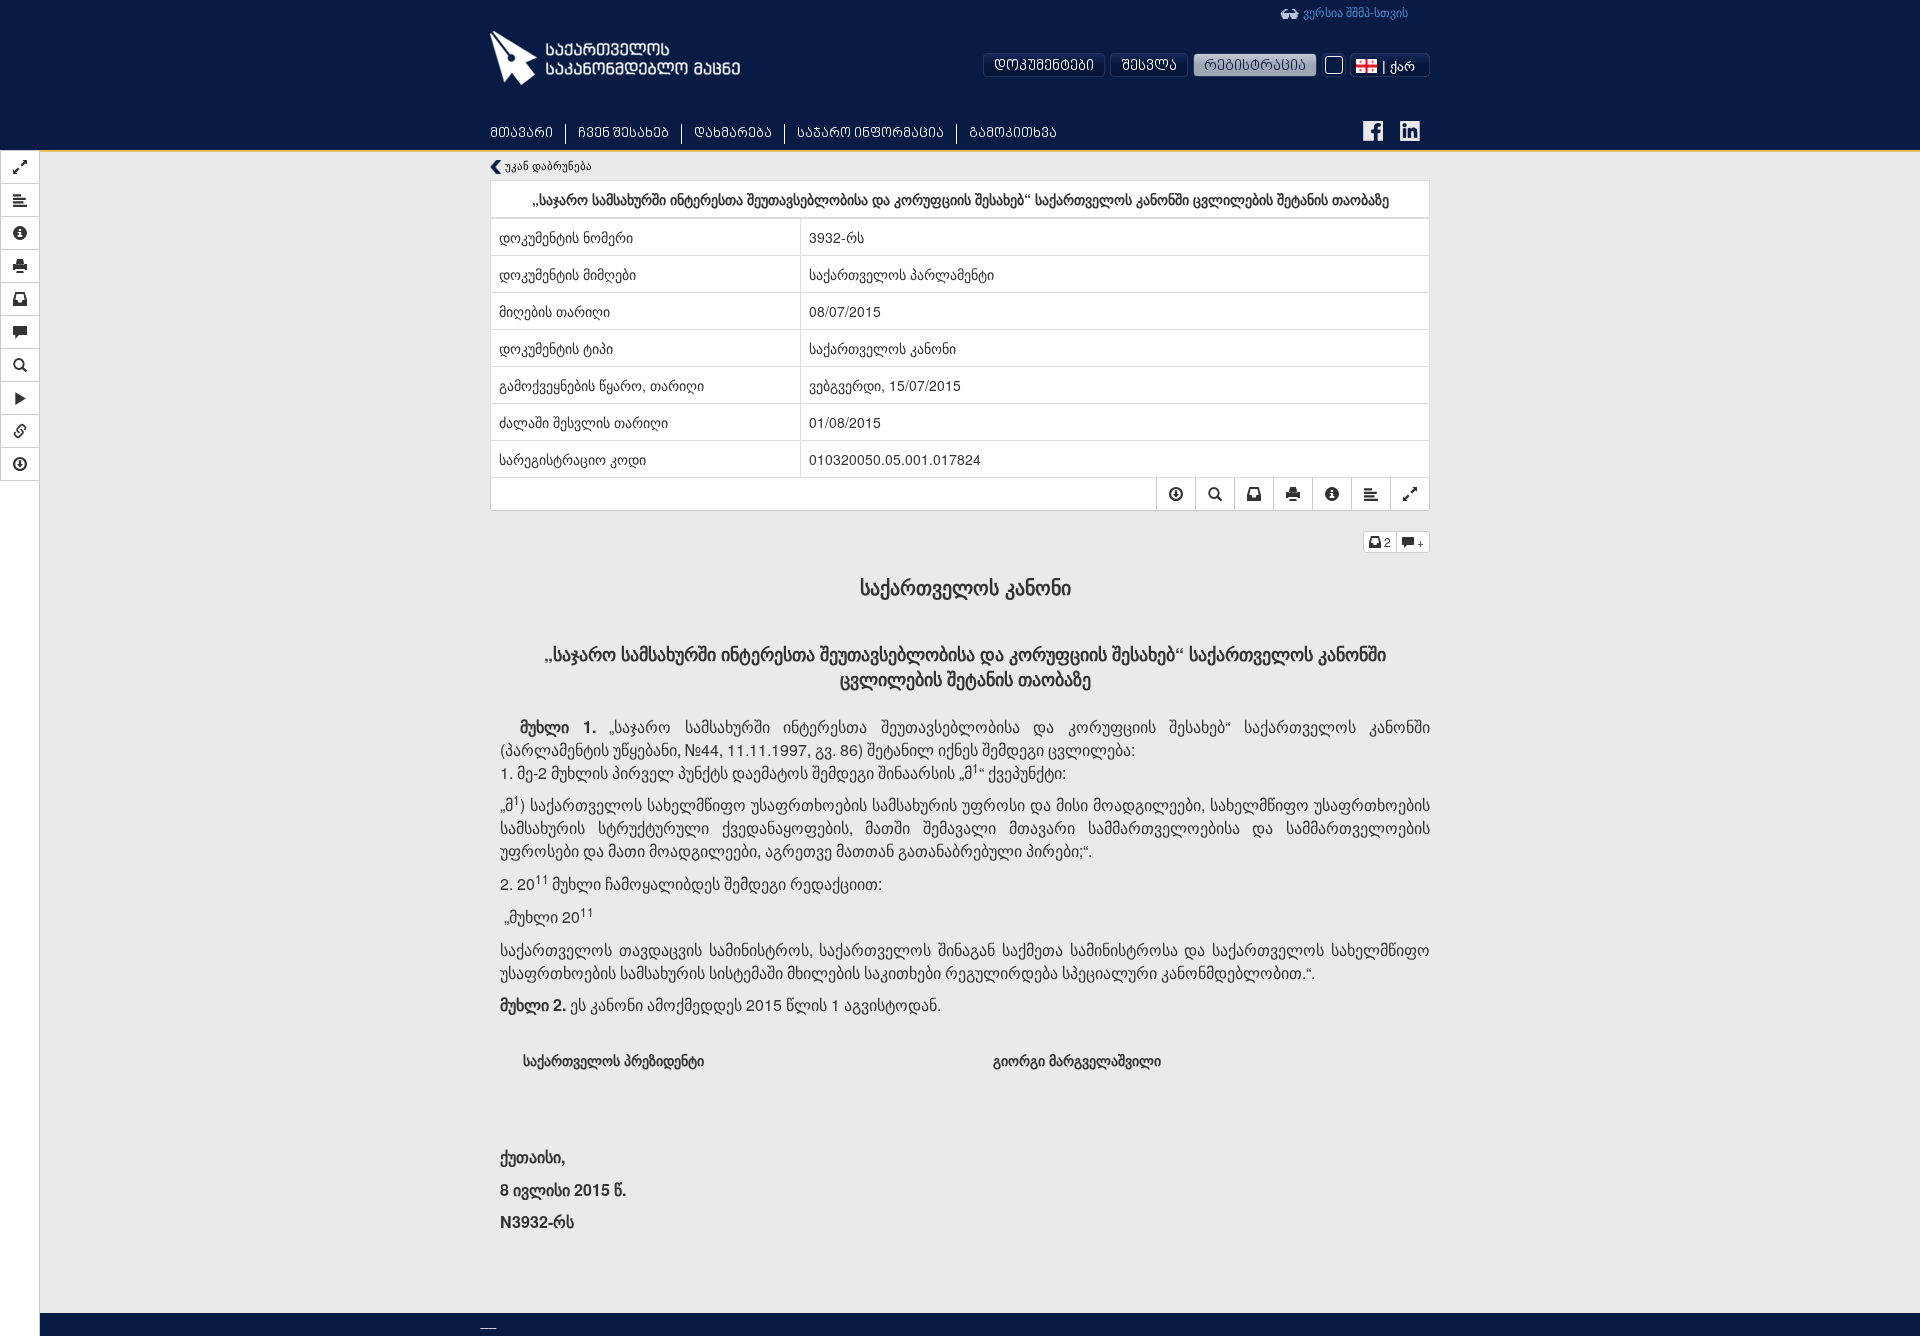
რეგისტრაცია (1255, 66)
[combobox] (1390, 65)
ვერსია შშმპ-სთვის (1354, 11)
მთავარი (521, 133)
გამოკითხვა (1013, 133)
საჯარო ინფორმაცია (870, 133)
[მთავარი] (615, 58)
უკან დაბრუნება (547, 165)
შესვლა (1149, 66)
